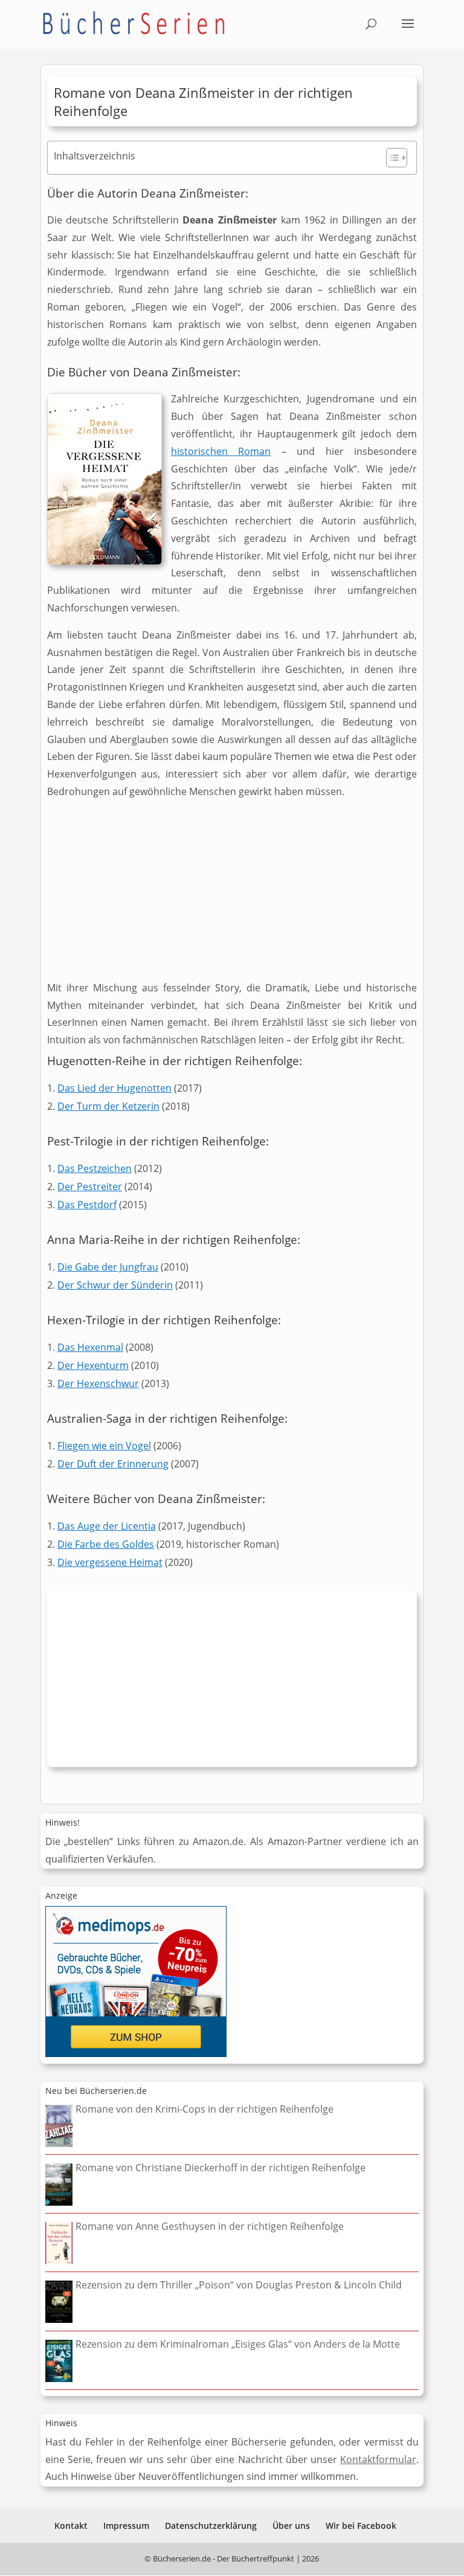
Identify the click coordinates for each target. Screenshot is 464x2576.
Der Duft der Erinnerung (113, 1464)
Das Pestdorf (87, 1205)
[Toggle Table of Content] (391, 158)
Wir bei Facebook (361, 2526)
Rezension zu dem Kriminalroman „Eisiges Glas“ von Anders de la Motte (238, 2344)
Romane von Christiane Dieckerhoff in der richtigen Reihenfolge (221, 2168)
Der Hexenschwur (98, 1383)
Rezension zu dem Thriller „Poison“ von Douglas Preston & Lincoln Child (239, 2285)
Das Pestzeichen (95, 1168)
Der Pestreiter (90, 1187)
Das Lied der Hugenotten (114, 1088)
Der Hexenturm (93, 1365)
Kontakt (71, 2526)
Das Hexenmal (90, 1347)
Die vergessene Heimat (110, 1562)
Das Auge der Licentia (107, 1526)
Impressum (126, 2526)
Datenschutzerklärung (211, 2526)
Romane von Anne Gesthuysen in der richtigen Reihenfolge (210, 2226)
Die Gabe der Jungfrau (108, 1267)
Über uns (291, 2526)
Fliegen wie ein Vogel (104, 1446)
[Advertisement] (232, 895)
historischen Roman (221, 451)
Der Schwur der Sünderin (115, 1285)
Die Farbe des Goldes (106, 1544)
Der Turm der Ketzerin (108, 1106)
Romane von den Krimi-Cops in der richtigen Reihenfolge (205, 2109)
